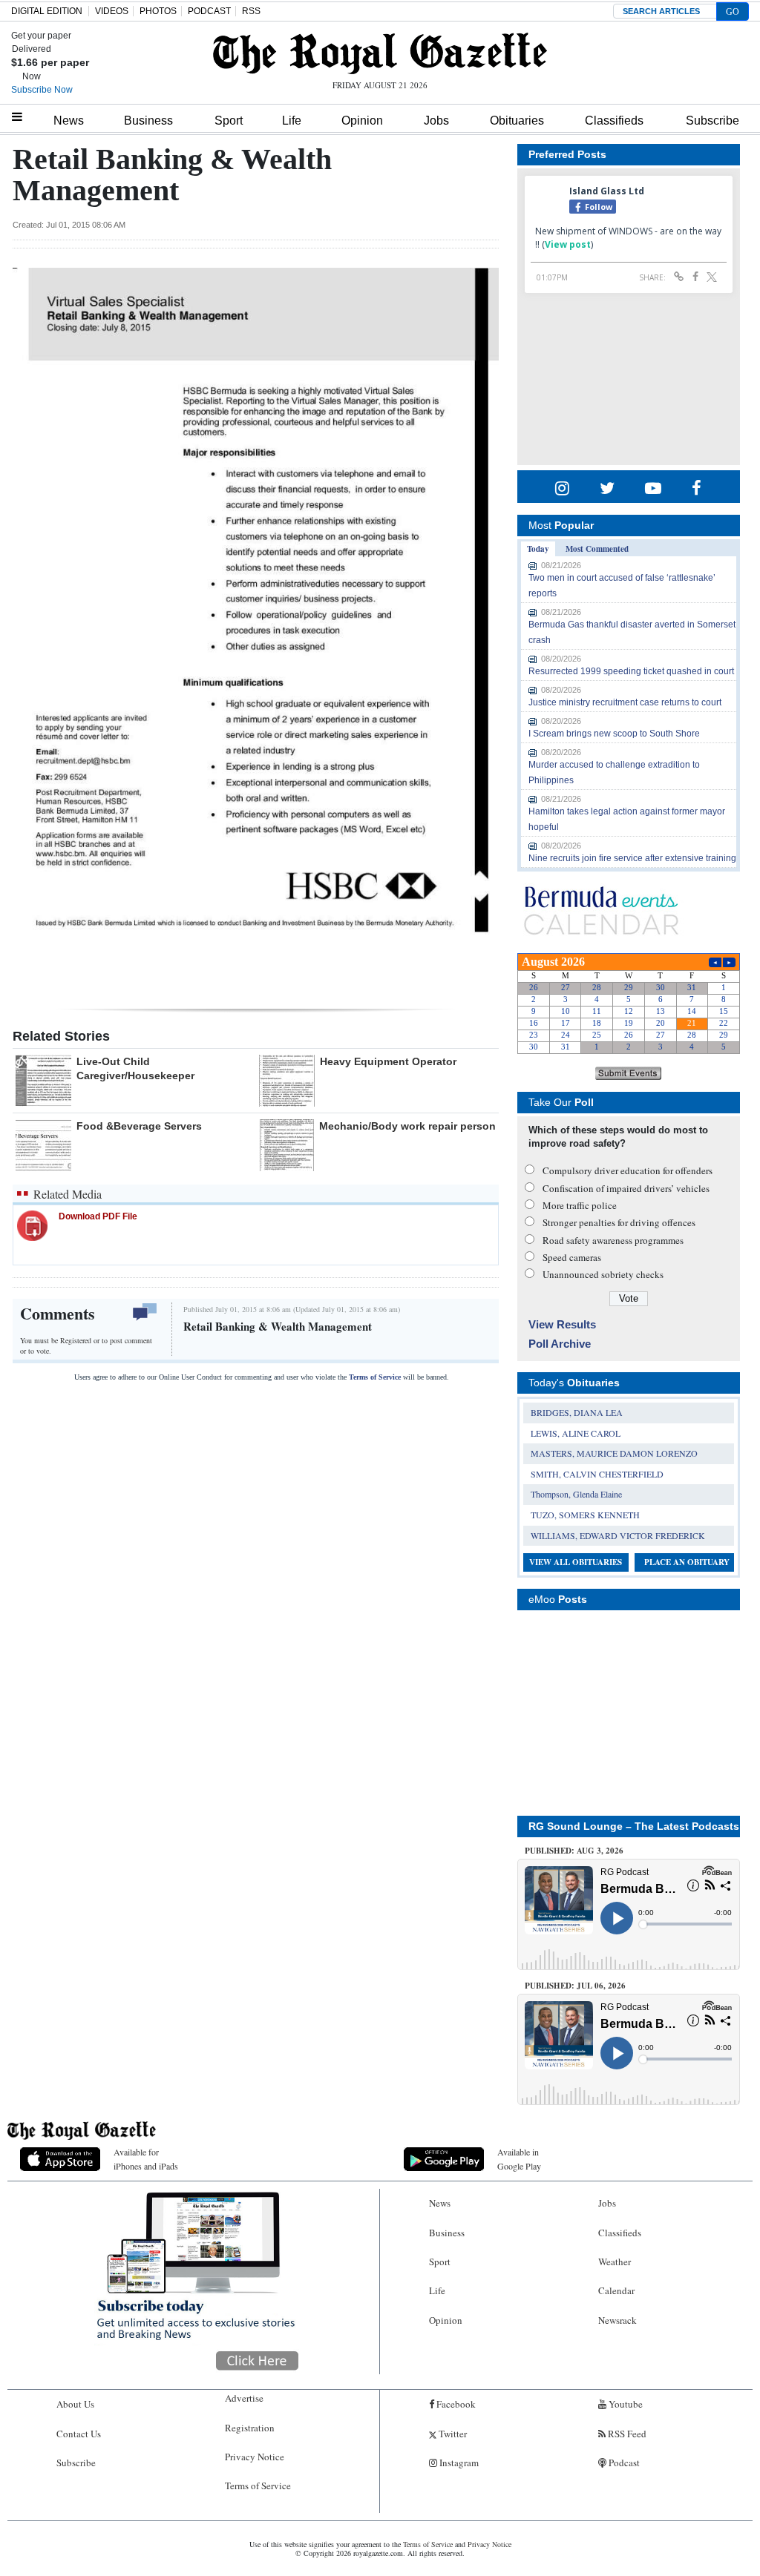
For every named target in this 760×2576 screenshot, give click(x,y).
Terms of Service (375, 1377)
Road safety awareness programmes (613, 1240)
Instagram (458, 2463)
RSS (251, 11)
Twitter (452, 2434)
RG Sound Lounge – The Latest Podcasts (634, 1826)
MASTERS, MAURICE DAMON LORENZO (614, 1453)
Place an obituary (687, 1562)
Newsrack (617, 2320)
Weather (615, 2262)
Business (148, 121)
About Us (75, 2404)
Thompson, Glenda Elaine (576, 1494)
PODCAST (209, 11)
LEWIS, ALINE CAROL (576, 1433)
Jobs (436, 121)
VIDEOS (112, 11)
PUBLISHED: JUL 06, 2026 (575, 1986)
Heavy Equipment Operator (388, 1061)
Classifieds (614, 121)
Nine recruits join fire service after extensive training (632, 858)
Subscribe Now (42, 90)
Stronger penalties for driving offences (619, 1222)
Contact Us (79, 2434)
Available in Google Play (519, 2159)
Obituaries (517, 121)
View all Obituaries (576, 1562)
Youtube (625, 2404)
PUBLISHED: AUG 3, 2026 (574, 1851)
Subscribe (712, 121)
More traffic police (580, 1205)
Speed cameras (572, 1257)
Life (292, 121)
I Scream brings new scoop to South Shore (614, 734)
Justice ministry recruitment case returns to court (625, 702)
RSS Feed (626, 2434)
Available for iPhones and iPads (146, 2159)
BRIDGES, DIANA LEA (577, 1412)
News (69, 121)
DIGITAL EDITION (47, 11)
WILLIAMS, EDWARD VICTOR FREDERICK (618, 1535)
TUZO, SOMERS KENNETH (585, 1515)
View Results (562, 1324)
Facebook (455, 2404)
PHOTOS (158, 11)
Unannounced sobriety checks (603, 1274)
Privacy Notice (255, 2457)
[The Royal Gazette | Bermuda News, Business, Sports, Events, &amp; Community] (380, 53)
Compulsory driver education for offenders (628, 1170)
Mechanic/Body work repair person (407, 1126)
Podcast (623, 2463)
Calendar (616, 2290)
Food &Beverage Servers (139, 1126)
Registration (250, 2428)
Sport (229, 121)
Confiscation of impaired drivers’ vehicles (626, 1188)
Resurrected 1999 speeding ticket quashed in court (631, 671)
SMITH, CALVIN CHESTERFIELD (597, 1474)
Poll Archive (560, 1344)
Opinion (362, 121)
